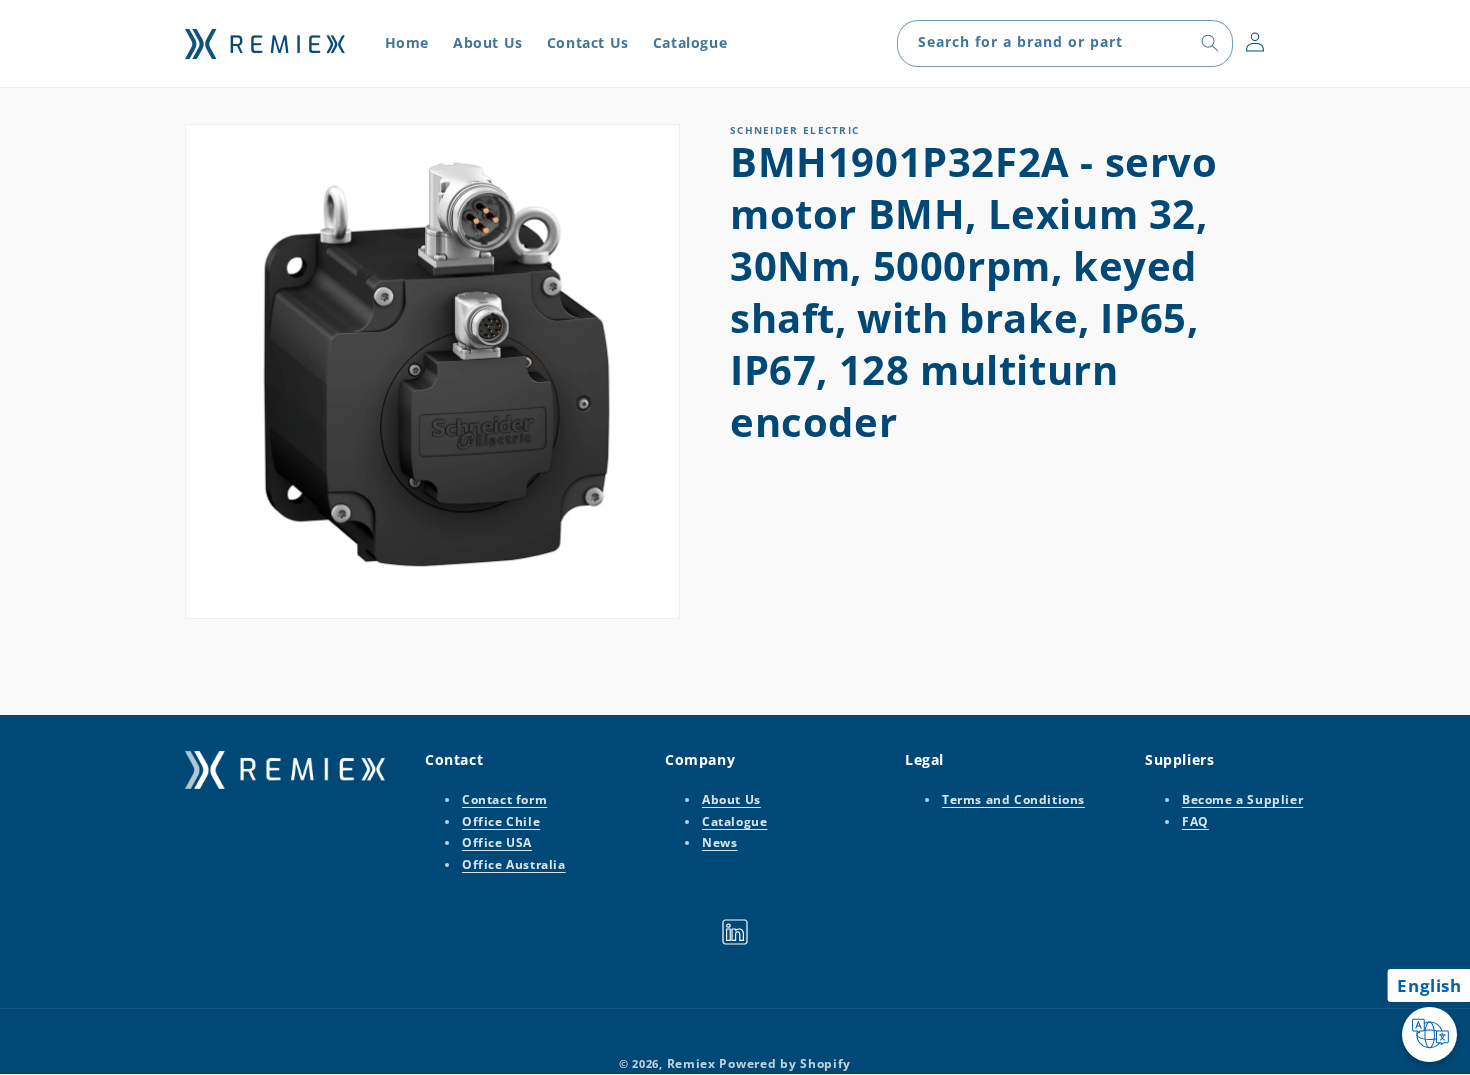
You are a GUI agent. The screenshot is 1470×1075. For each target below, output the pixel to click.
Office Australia (514, 864)
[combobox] (1065, 43)
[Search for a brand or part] (1210, 43)
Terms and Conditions (1013, 799)
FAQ (1195, 821)
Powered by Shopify (785, 1063)
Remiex (691, 1063)
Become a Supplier (1242, 799)
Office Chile (501, 821)
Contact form (504, 799)
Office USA (497, 842)
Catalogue (734, 821)
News (719, 842)
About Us (731, 799)
